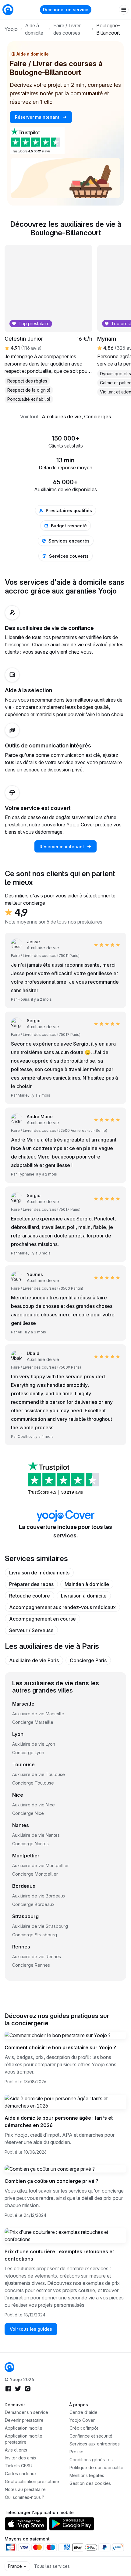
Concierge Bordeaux (33, 1904)
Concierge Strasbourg (35, 1935)
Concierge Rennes (31, 1965)
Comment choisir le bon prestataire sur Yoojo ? (60, 2047)
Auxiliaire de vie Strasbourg (40, 1926)
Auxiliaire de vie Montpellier (41, 1865)
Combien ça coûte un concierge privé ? (51, 2181)
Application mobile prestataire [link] (24, 2439)
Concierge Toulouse (33, 1783)
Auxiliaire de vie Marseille (38, 1714)
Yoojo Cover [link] (82, 2420)
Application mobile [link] (24, 2428)
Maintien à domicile (87, 1584)
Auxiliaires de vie (62, 417)
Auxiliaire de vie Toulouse (39, 1774)
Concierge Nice (28, 1813)
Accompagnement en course (42, 1619)
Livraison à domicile (84, 1596)
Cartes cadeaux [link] (21, 2474)
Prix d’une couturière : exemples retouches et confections (59, 2255)
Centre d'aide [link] (83, 2412)
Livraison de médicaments (39, 1573)
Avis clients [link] (16, 2450)
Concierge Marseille (33, 1722)
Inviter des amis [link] (20, 2458)
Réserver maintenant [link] (38, 117)
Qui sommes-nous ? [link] (25, 2497)
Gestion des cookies (90, 2483)
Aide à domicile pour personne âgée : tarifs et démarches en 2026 (59, 2122)
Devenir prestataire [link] (24, 2420)
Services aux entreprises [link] (95, 2444)
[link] (9, 2367)
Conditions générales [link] (91, 2460)
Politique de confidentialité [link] (96, 2467)
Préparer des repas (31, 1584)
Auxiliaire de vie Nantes (36, 1835)
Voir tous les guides (31, 2329)
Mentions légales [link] (87, 2475)
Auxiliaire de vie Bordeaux (39, 1896)
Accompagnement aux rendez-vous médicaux (62, 1607)
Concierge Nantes (30, 1844)
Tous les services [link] (52, 2566)
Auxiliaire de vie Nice (34, 1805)
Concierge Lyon (28, 1752)
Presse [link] (76, 2452)
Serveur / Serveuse (31, 1630)
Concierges (97, 417)
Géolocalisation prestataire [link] (32, 2481)
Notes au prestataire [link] (25, 2489)
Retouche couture (30, 1596)
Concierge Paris (88, 1660)
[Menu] (124, 10)
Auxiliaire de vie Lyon (34, 1744)
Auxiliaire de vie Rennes (37, 1957)
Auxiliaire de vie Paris (34, 1660)
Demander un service (66, 10)
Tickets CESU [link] (19, 2466)
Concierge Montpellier (35, 1874)
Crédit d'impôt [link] (84, 2428)
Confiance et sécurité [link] (91, 2436)
